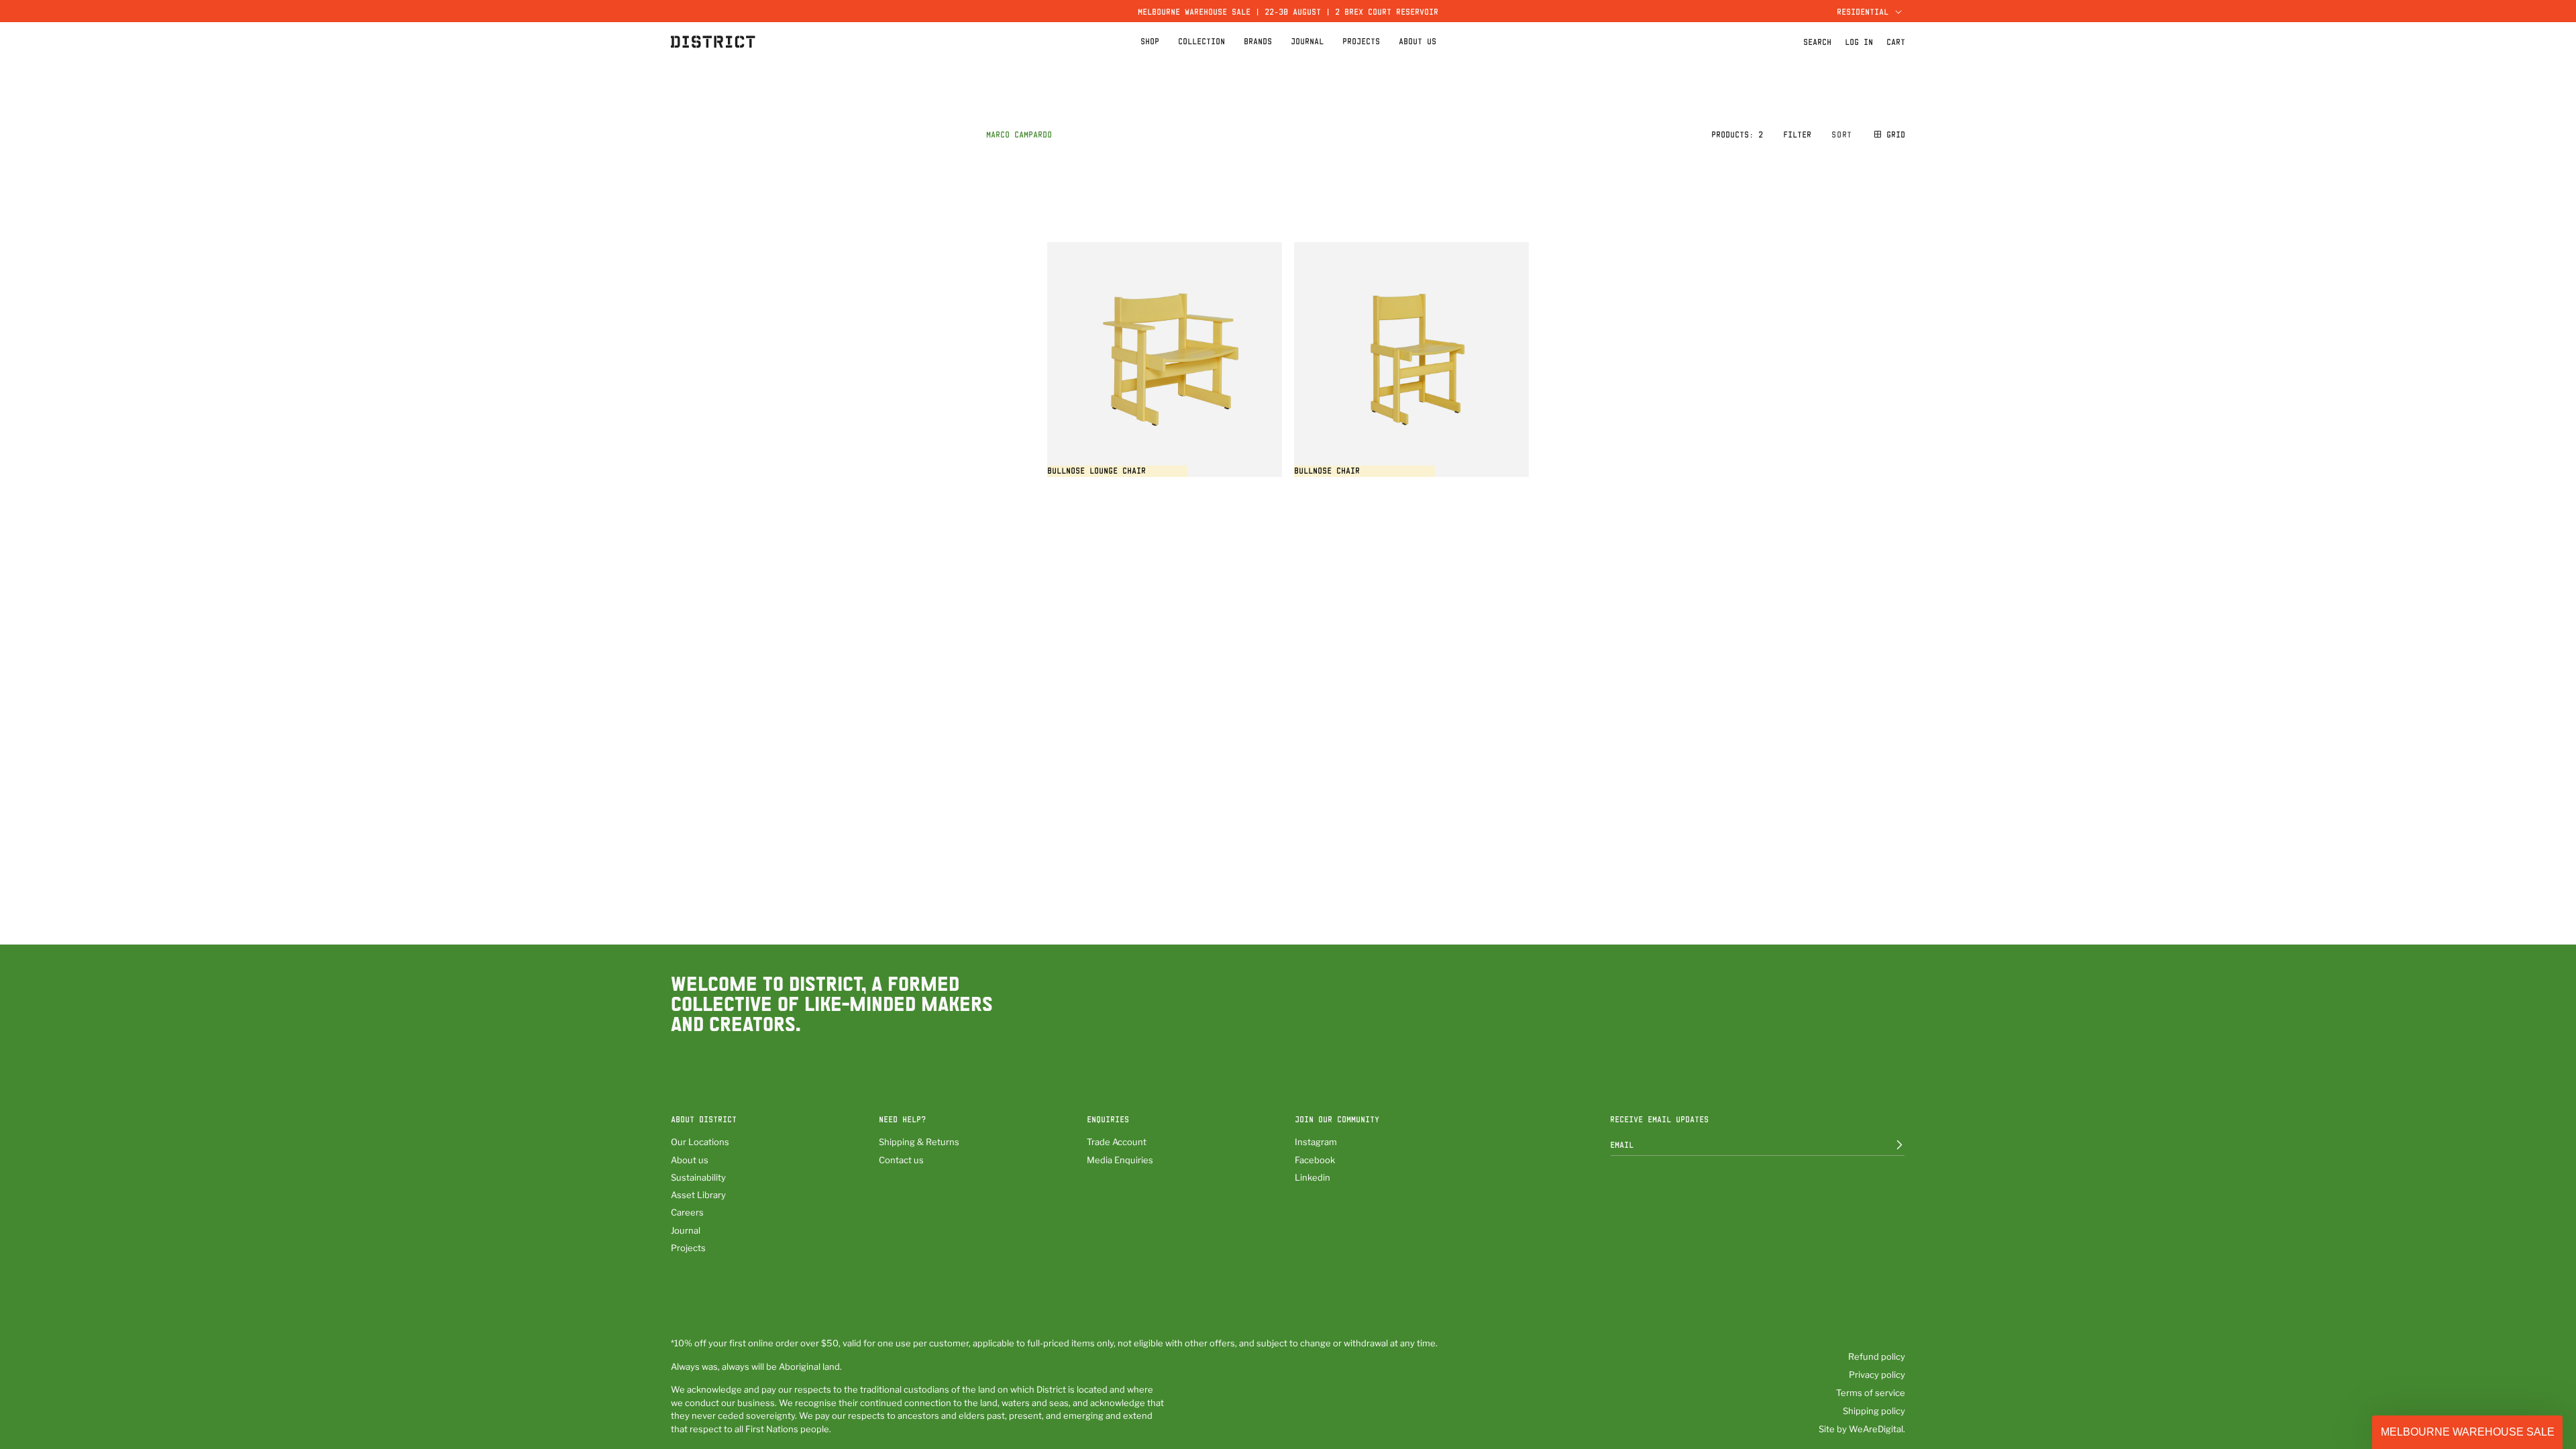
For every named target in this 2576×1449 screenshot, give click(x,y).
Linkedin (1312, 1177)
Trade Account (1117, 1142)
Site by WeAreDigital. (1862, 1429)
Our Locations (700, 1142)
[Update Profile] (1890, 1144)
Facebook (1315, 1160)
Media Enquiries (1120, 1160)
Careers (687, 1212)
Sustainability (698, 1177)
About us (690, 1160)
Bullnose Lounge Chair (1096, 470)
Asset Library (698, 1195)
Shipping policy (1874, 1411)
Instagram (1316, 1142)
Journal (686, 1230)
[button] (1868, 11)
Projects (688, 1248)
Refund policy (1877, 1356)
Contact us (901, 1160)
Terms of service (1871, 1393)
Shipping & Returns (919, 1142)
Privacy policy (1877, 1375)
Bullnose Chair (1327, 470)
